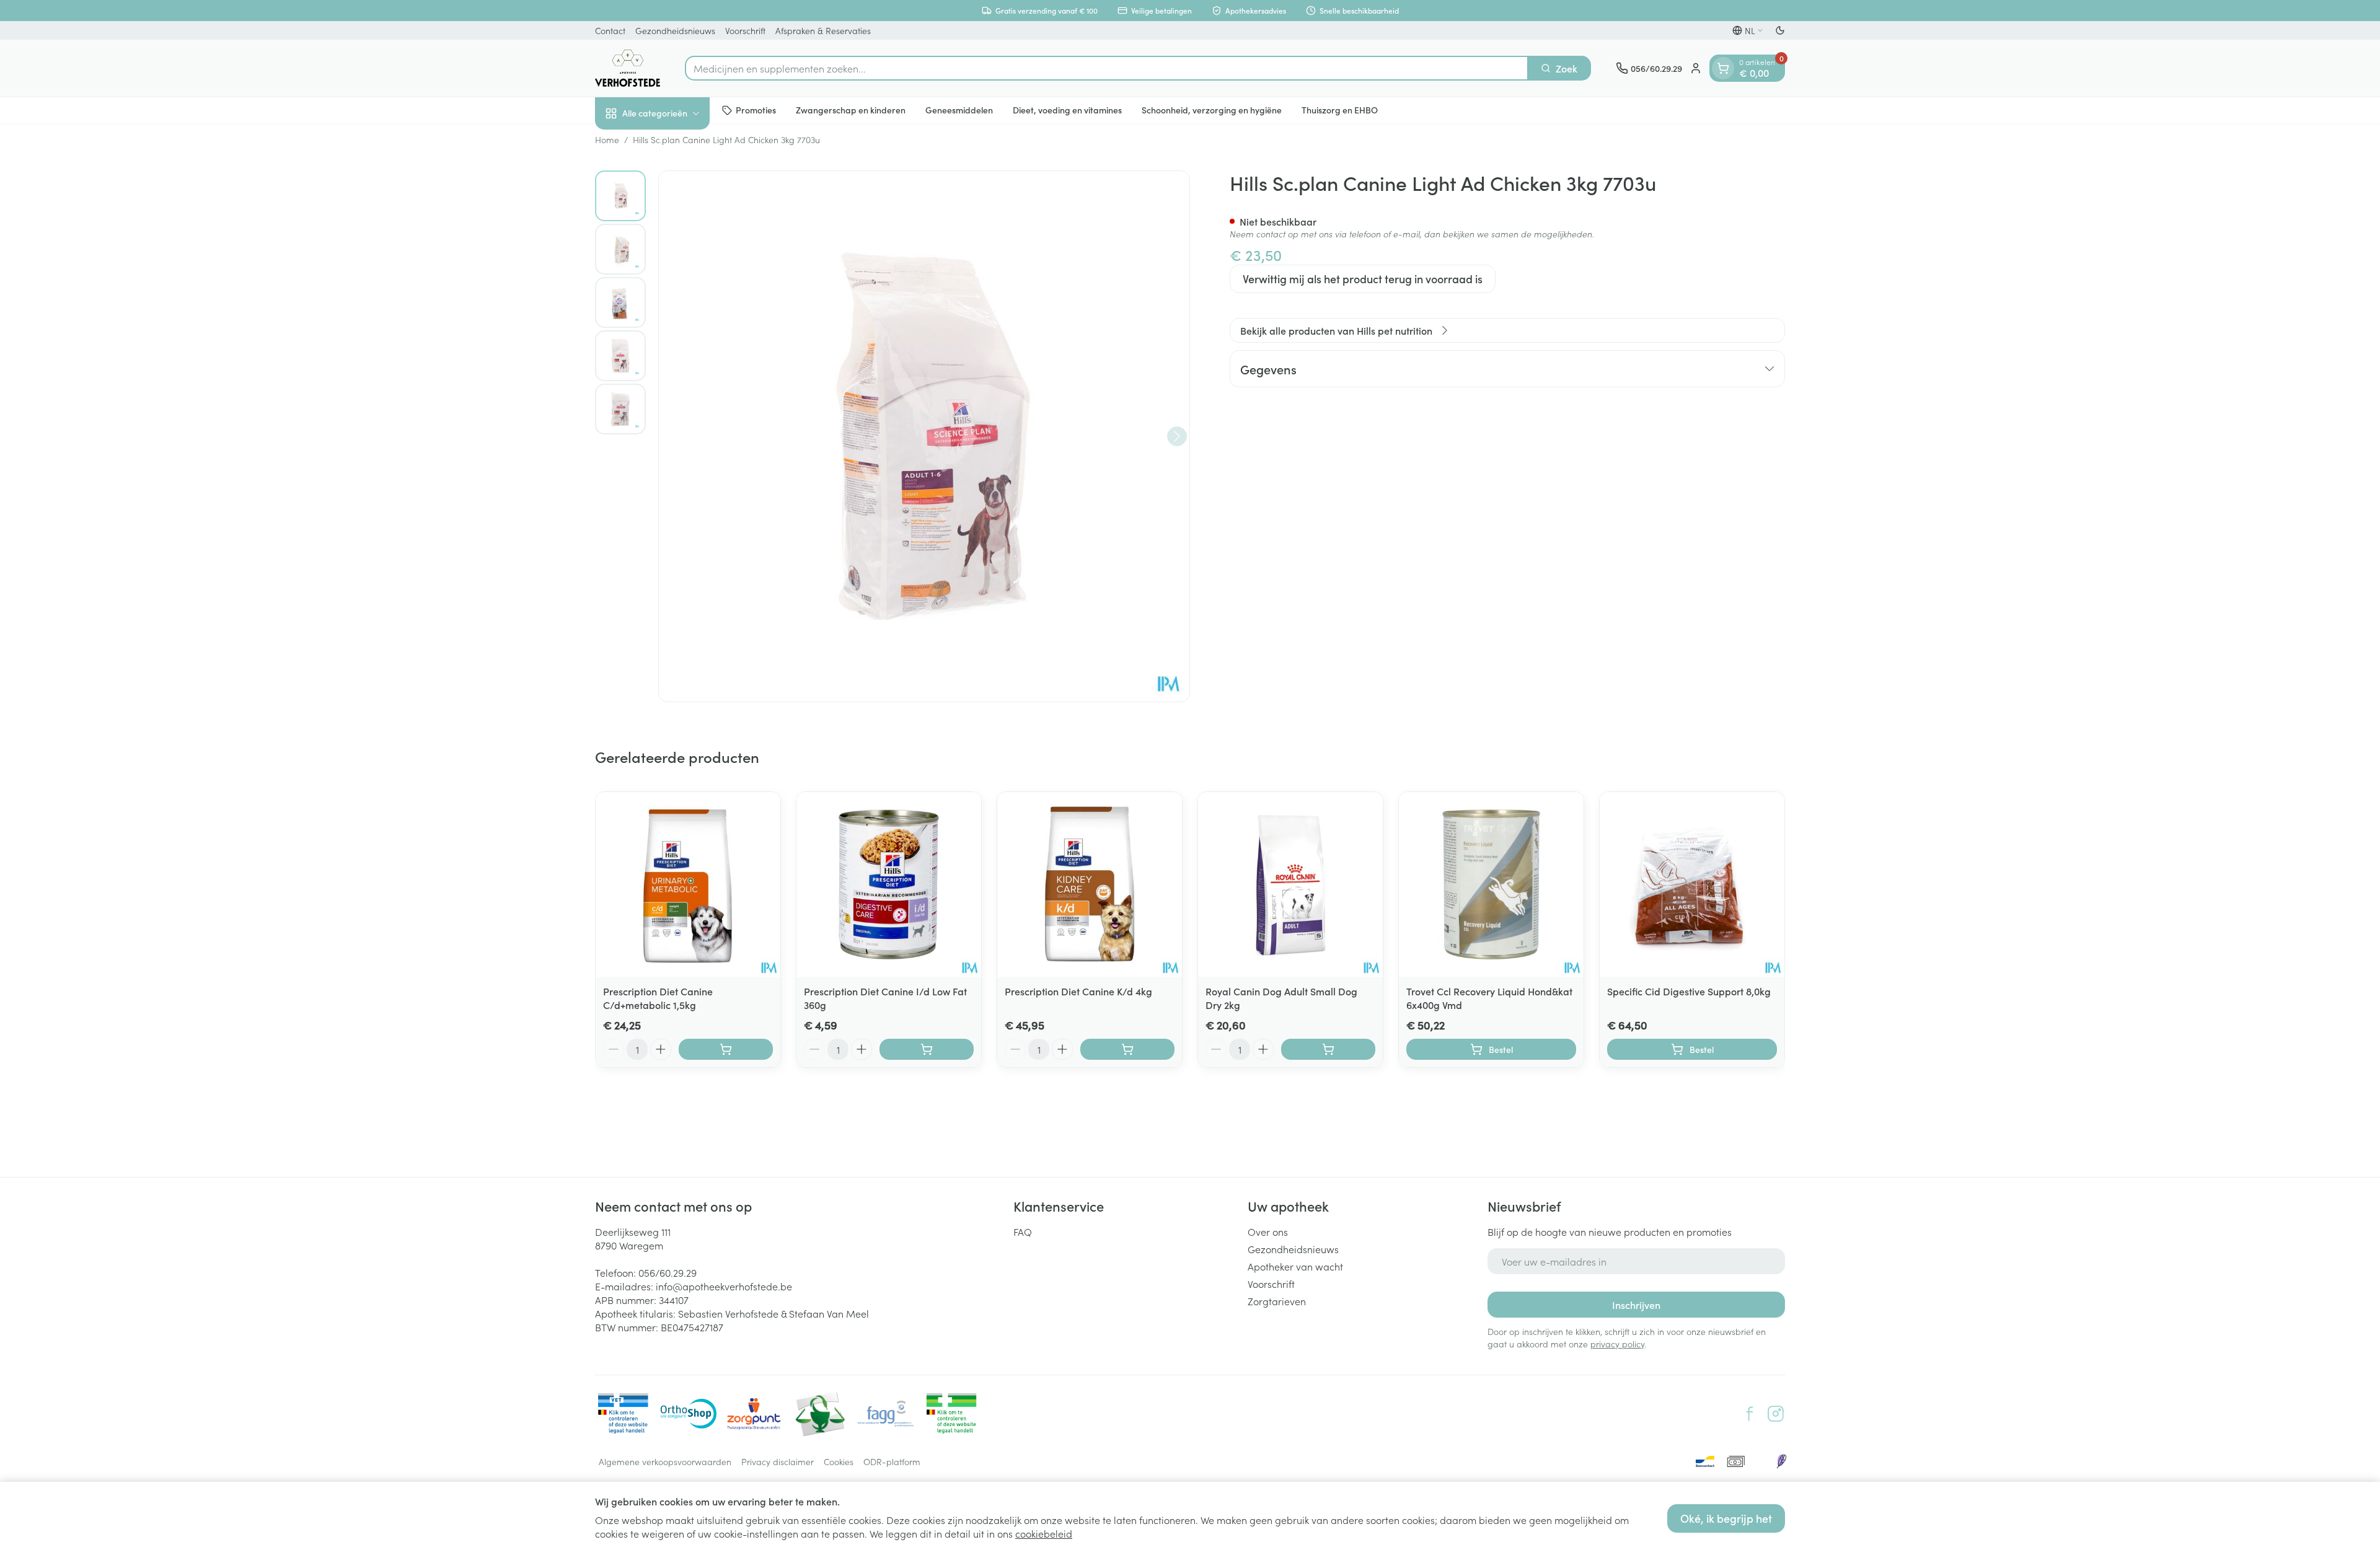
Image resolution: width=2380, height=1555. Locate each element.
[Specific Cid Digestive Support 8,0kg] (1692, 884)
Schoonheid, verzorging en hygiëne (1212, 110)
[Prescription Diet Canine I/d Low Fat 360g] (889, 884)
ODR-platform (892, 1461)
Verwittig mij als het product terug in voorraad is (1363, 279)
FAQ (1023, 1231)
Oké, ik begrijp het (1726, 1518)
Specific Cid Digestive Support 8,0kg (1689, 991)
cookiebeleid (1044, 1533)
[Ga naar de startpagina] (628, 68)
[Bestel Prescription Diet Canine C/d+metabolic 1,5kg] (726, 1049)
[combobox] (1107, 68)
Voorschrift (745, 30)
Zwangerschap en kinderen (851, 110)
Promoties (756, 110)
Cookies (839, 1461)
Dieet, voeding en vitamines (1067, 110)
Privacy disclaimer (778, 1461)
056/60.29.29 (668, 1272)
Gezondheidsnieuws (675, 30)
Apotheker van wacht (1295, 1266)
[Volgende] (1177, 436)
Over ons (1268, 1231)
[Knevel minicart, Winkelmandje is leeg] (1723, 68)
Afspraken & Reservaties (823, 30)
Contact (610, 30)
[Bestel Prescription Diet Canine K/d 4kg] (1127, 1049)
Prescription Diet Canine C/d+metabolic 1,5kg (658, 998)
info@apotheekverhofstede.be (724, 1286)
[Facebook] (1750, 1414)
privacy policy (1617, 1344)
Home (607, 139)
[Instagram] (1776, 1414)
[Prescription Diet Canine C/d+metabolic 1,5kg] (688, 884)
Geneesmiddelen (959, 110)
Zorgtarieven (1277, 1301)
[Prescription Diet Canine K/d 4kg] (1090, 884)
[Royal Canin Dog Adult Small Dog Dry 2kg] (1290, 884)
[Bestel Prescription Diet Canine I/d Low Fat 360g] (927, 1049)
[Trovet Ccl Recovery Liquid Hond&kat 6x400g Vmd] (1491, 884)
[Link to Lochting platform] (1781, 1461)
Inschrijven (1636, 1305)
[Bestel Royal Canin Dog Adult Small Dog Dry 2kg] (1328, 1049)
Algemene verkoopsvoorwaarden (665, 1461)
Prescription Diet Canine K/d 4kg (1078, 991)
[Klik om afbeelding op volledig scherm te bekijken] (924, 436)
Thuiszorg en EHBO (1340, 110)
